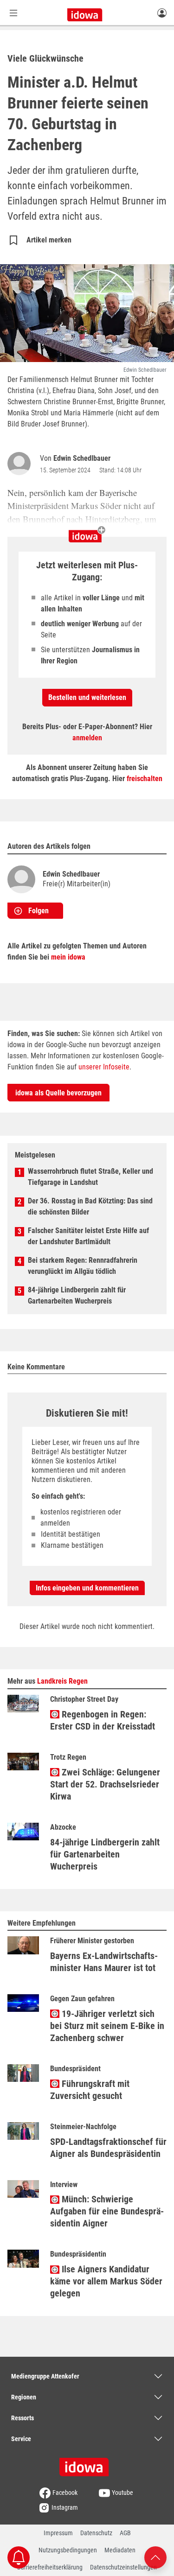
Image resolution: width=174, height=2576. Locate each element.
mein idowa (68, 957)
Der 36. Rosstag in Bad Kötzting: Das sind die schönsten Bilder (90, 1206)
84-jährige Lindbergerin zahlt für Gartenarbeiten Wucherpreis (77, 1295)
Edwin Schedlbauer (82, 458)
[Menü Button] (13, 13)
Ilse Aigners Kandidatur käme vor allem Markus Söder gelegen (106, 2281)
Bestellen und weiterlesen (87, 697)
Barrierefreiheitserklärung (50, 2567)
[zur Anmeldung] (162, 13)
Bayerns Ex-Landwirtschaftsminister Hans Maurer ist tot (104, 1962)
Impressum (58, 2533)
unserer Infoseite (104, 1067)
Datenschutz (96, 2533)
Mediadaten (120, 2550)
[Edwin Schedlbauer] (21, 464)
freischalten (145, 779)
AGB (125, 2533)
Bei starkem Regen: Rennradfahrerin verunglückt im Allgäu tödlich (83, 1266)
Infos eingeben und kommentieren (87, 1588)
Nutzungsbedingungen (68, 2550)
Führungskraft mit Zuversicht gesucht (90, 2090)
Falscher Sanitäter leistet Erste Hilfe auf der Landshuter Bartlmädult (88, 1236)
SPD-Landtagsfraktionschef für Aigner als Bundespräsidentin (108, 2148)
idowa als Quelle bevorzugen (58, 1093)
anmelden (87, 738)
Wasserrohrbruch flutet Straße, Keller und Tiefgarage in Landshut (90, 1177)
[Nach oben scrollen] (155, 2557)
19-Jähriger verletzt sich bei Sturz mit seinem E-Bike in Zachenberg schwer (107, 2026)
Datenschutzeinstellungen (123, 2567)
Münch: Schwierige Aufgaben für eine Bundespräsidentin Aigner (107, 2211)
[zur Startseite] (87, 2464)
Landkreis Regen (62, 1681)
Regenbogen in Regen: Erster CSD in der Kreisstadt (103, 1720)
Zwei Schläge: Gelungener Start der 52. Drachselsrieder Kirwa (105, 1784)
